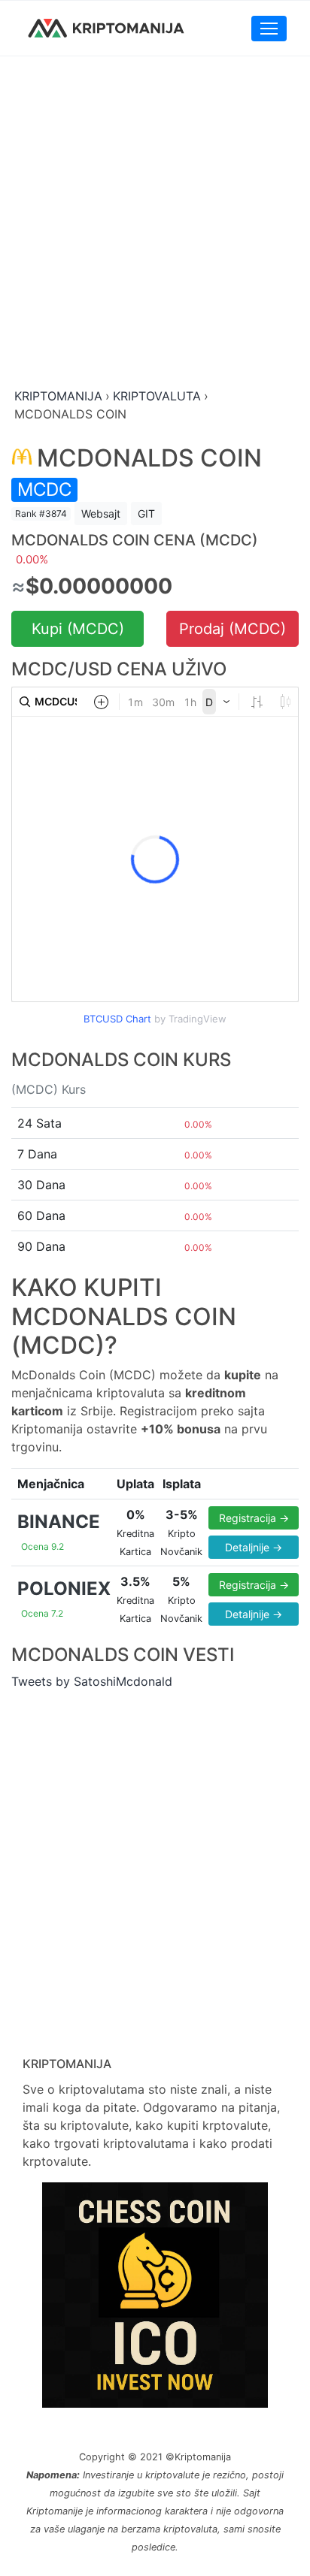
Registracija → (254, 1518)
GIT (146, 513)
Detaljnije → (254, 1547)
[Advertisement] (155, 223)
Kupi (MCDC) (78, 629)
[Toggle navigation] (269, 29)
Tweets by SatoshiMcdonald (92, 1681)
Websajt (101, 513)
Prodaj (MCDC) (232, 629)
